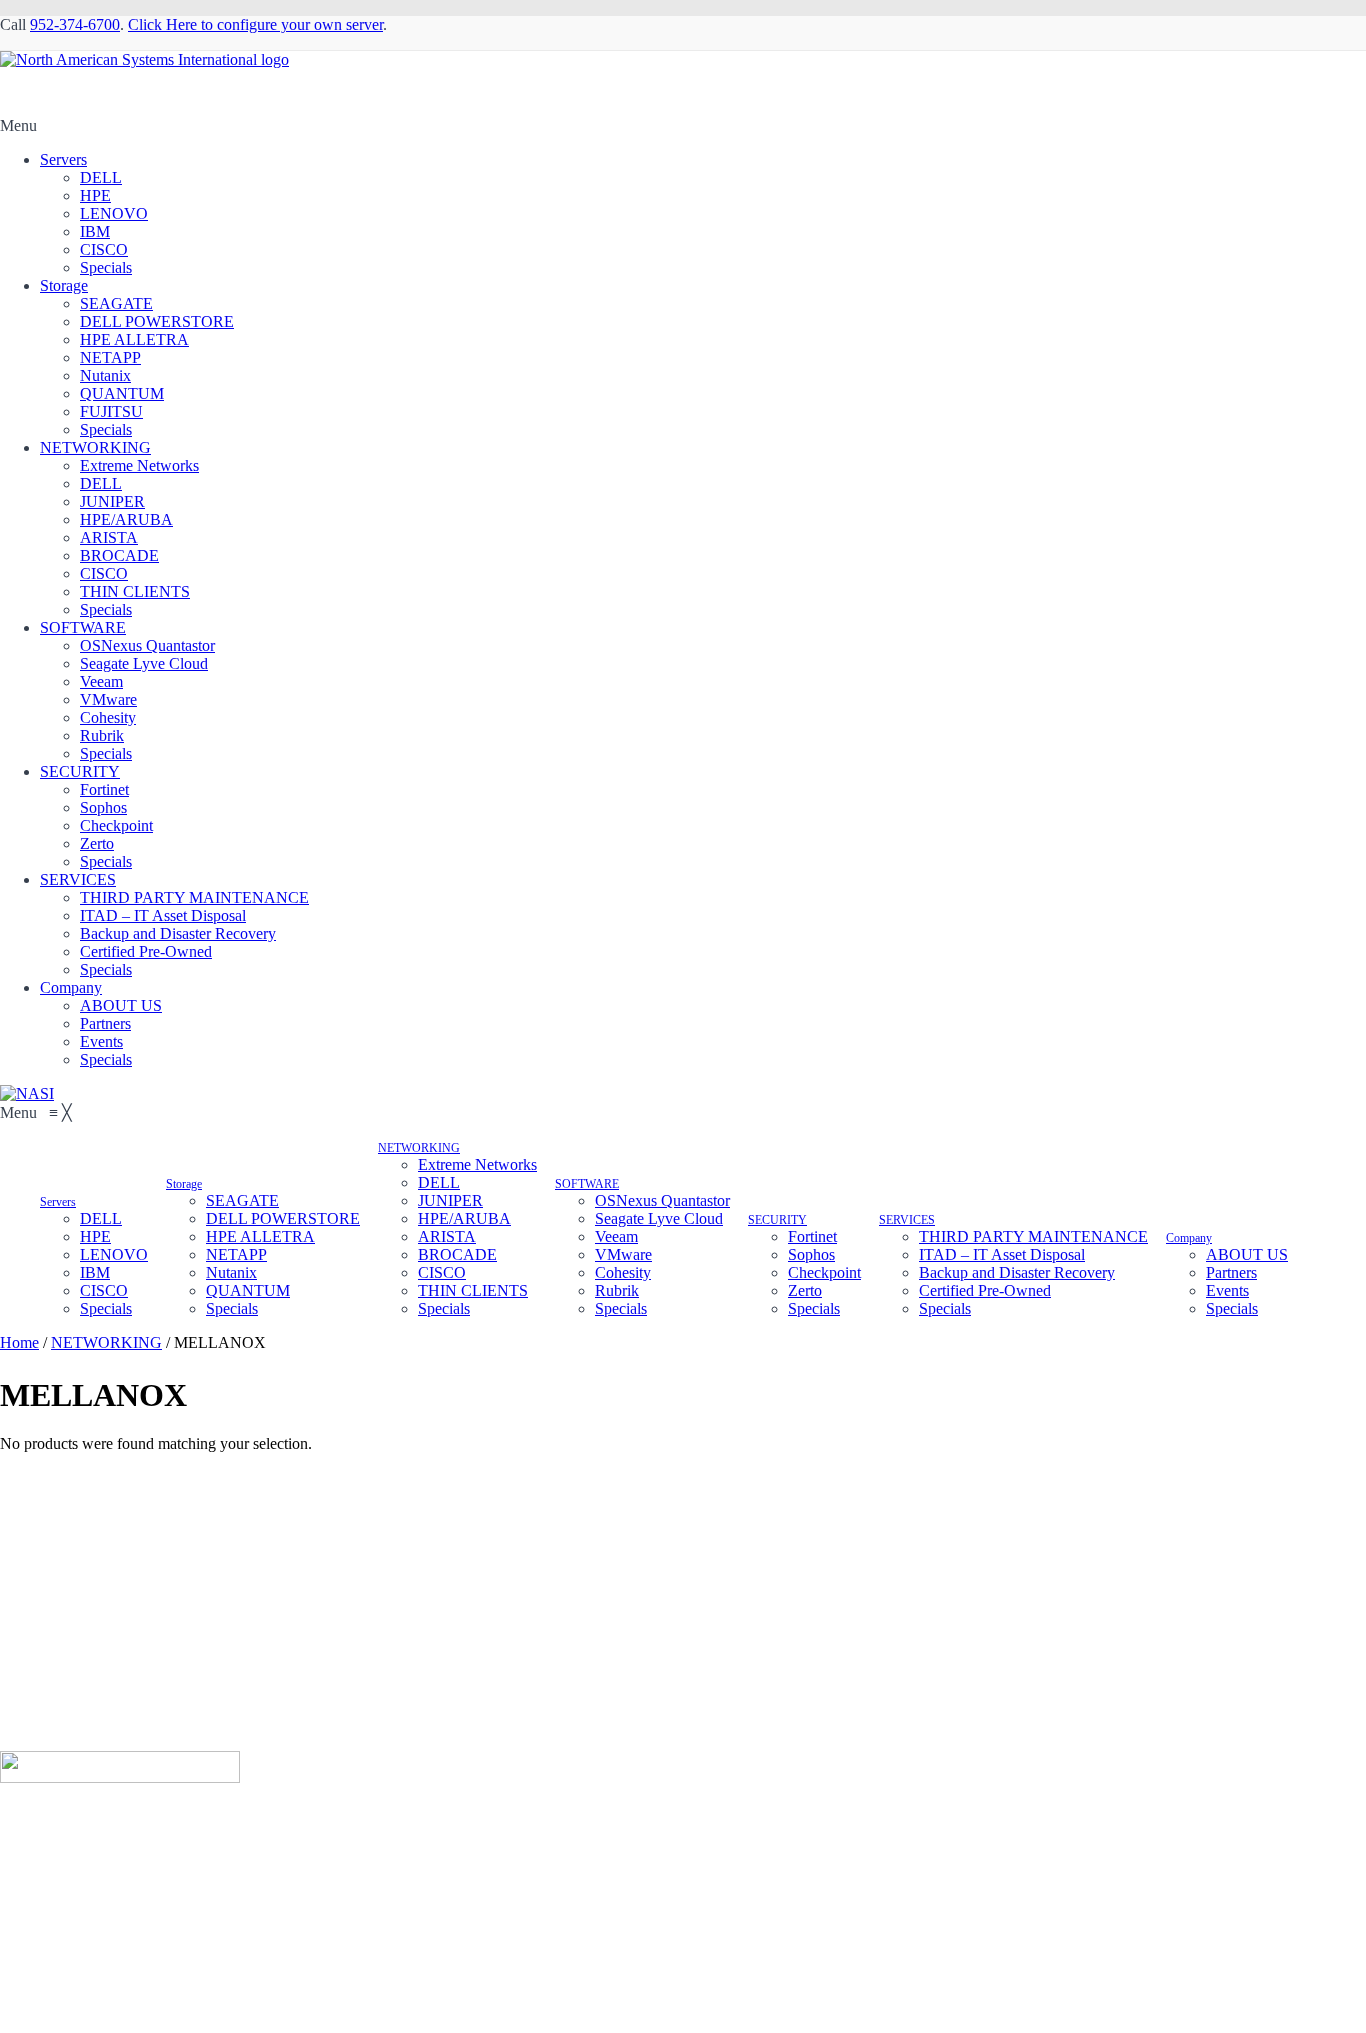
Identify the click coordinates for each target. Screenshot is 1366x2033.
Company (71, 987)
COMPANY (620, 1811)
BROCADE (119, 555)
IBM (95, 231)
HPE (95, 195)
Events (101, 1041)
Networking (238, 1811)
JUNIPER (112, 501)
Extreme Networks (139, 465)
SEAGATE (116, 303)
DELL (101, 177)
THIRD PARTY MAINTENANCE (194, 897)
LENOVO (114, 213)
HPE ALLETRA (134, 339)
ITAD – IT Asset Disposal (163, 915)
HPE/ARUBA (126, 519)
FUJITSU (111, 411)
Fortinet (104, 789)
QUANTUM (122, 393)
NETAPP (110, 357)
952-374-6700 (75, 24)
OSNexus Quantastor (147, 645)
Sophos (103, 807)
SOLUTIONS (341, 1811)
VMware (108, 699)
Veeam (101, 681)
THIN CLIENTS (135, 591)
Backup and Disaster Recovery (178, 933)
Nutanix (105, 375)
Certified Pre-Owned (146, 951)
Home (19, 1342)
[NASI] (27, 1093)
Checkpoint (116, 825)
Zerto (97, 843)
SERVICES (78, 879)
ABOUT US (121, 1005)
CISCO (104, 249)
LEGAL (708, 1811)
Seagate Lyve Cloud (144, 663)
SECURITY (80, 771)
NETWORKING (95, 447)
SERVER (81, 1811)
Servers (63, 159)
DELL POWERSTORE (157, 321)
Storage (64, 285)
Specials (106, 267)
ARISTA (109, 537)
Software (435, 1811)
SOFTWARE (83, 627)
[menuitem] (58, 1200)
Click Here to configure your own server (255, 24)
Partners (105, 1023)
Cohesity (108, 717)
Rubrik (102, 735)
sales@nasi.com (90, 1682)
